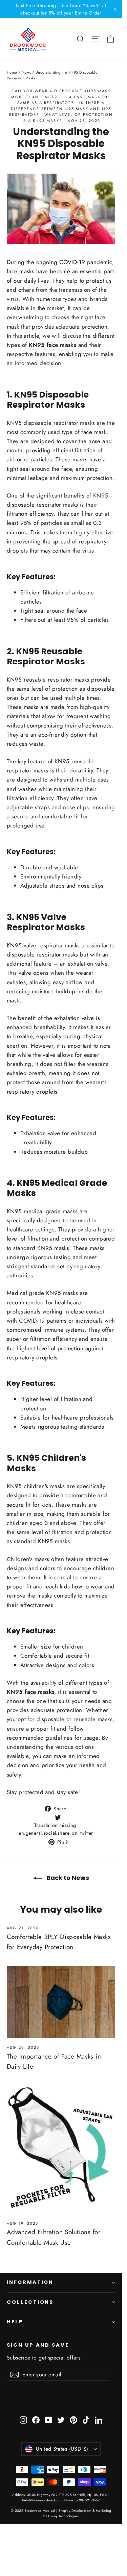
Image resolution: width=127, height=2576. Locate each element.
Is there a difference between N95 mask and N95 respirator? (60, 109)
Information (30, 2282)
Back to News (67, 1878)
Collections (30, 2302)
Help (15, 2322)
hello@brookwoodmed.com (42, 2500)
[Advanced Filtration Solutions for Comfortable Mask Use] (61, 2149)
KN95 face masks (52, 345)
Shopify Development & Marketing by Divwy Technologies (77, 2513)
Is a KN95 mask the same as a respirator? (64, 100)
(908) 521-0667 (87, 2500)
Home (12, 72)
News (26, 72)
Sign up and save (38, 2345)
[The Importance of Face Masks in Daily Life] (61, 2002)
